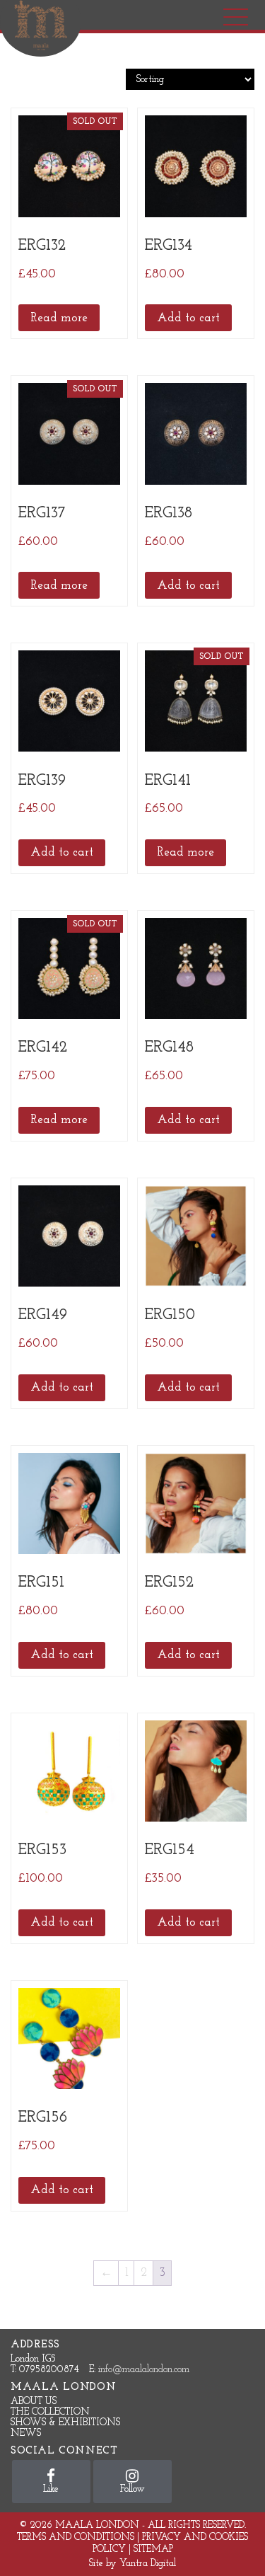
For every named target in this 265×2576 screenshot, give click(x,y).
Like (51, 2489)
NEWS (26, 2433)
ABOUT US (34, 2402)
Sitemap (153, 2549)
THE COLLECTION (50, 2412)
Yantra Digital (148, 2564)
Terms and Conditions (76, 2537)
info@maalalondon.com (144, 2370)
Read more (59, 318)
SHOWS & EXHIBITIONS (65, 2423)
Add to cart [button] (188, 318)
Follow (132, 2489)
